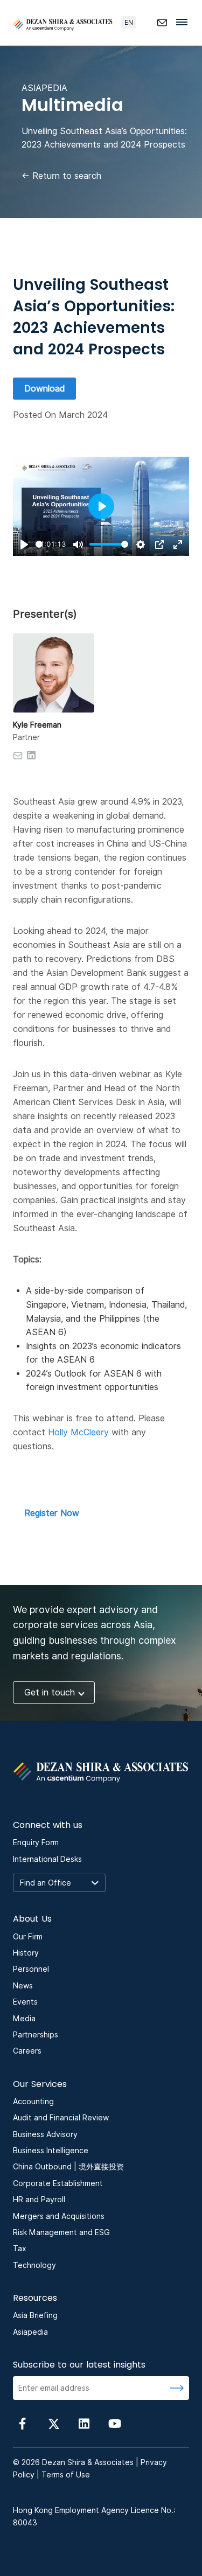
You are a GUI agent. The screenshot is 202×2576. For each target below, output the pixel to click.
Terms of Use (66, 2475)
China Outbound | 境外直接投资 (68, 2167)
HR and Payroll (39, 2200)
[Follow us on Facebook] (23, 2423)
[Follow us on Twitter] (53, 2423)
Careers (27, 2051)
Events (25, 2002)
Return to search (61, 176)
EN (129, 22)
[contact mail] (162, 23)
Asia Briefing (35, 2315)
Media (24, 2019)
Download (44, 389)
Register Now (52, 1513)
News (23, 1986)
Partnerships (36, 2035)
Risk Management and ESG (61, 2232)
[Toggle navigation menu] (185, 22)
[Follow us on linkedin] (84, 2423)
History (26, 1953)
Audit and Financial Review (61, 2118)
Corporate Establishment (58, 2183)
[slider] (39, 544)
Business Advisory (45, 2134)
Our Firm (28, 1937)
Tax (20, 2249)
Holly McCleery (78, 1432)
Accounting (33, 2102)
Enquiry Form (36, 1842)
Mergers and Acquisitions (59, 2216)
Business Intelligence (51, 2151)
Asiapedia (30, 2332)
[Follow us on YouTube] (115, 2423)
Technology (34, 2265)
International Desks (47, 1859)
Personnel (31, 1969)
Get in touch (50, 1692)
